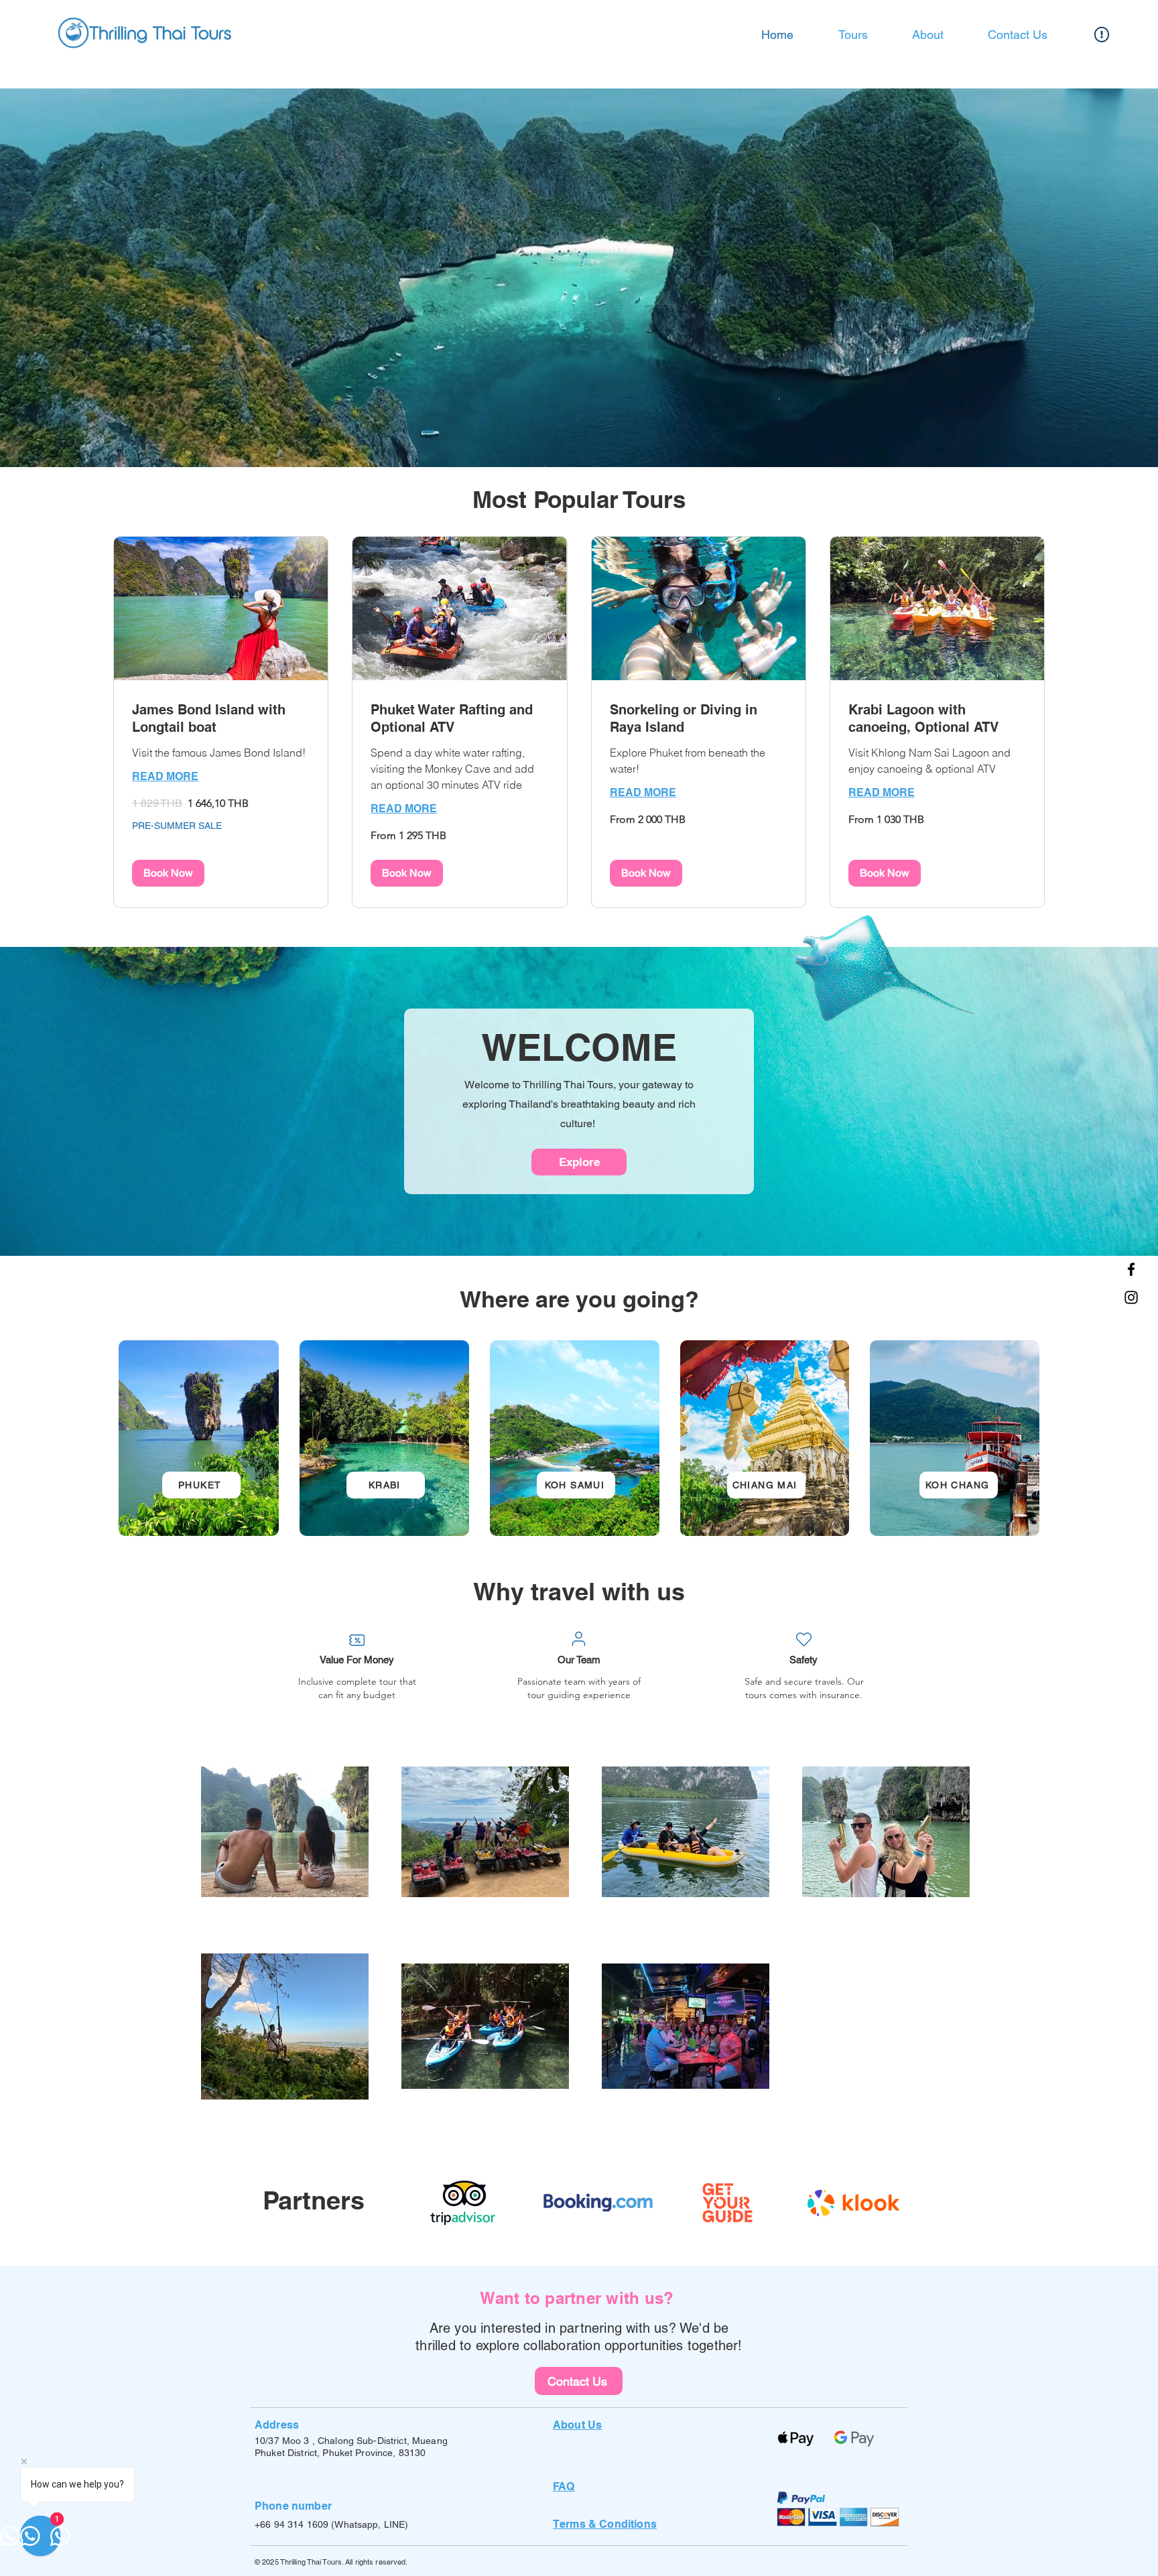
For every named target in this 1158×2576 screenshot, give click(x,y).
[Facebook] (1131, 1269)
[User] (578, 1638)
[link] (221, 719)
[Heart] (803, 1639)
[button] (168, 873)
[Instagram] (1131, 1297)
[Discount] (357, 1640)
